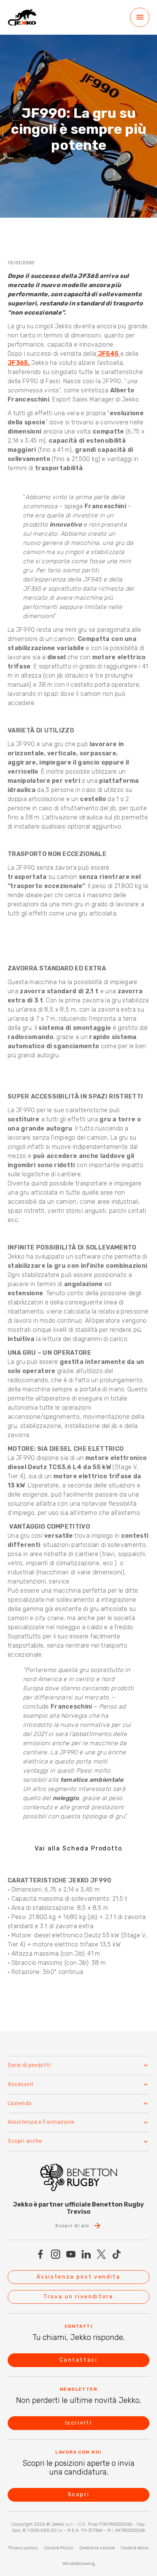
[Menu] (140, 17)
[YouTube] (71, 2254)
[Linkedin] (86, 2254)
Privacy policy (23, 2548)
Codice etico (135, 2548)
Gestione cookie (97, 2548)
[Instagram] (56, 2254)
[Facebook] (40, 2254)
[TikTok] (117, 2254)
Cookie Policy (58, 2548)
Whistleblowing (79, 2563)
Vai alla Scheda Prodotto (78, 1848)
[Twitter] (101, 2254)
